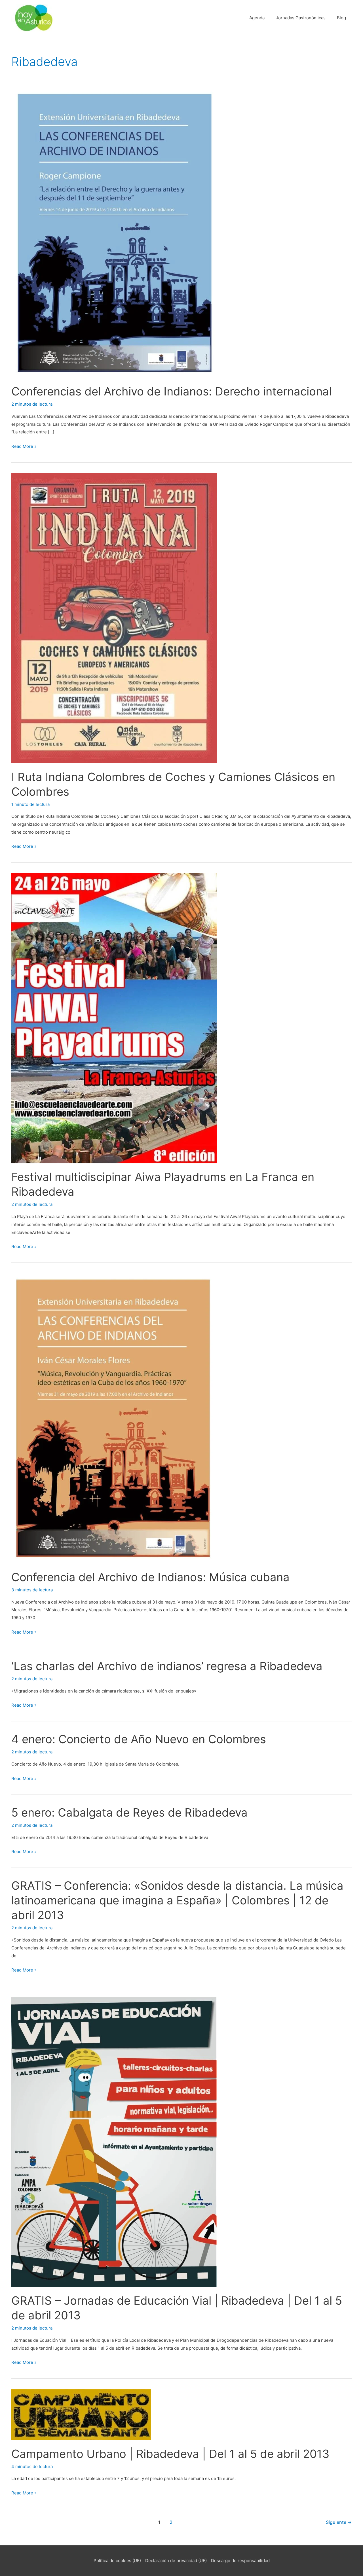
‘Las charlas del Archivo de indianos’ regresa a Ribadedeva (167, 1666)
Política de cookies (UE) (117, 2561)
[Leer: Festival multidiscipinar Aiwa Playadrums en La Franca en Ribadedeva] (114, 1018)
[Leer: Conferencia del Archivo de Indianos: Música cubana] (113, 1418)
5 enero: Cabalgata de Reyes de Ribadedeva (129, 1812)
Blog (341, 18)
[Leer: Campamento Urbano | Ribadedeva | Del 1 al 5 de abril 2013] (81, 2414)
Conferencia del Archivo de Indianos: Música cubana (150, 1577)
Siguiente (339, 2522)
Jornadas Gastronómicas (301, 18)
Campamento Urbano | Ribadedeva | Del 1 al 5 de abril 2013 (170, 2454)
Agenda (257, 18)
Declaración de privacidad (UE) (176, 2561)
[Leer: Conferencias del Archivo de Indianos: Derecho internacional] (115, 232)
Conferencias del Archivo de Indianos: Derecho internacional (171, 391)
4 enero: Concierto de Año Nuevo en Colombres (139, 1739)
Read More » (24, 447)
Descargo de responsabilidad (240, 2561)
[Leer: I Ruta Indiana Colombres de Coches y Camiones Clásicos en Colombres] (114, 618)
